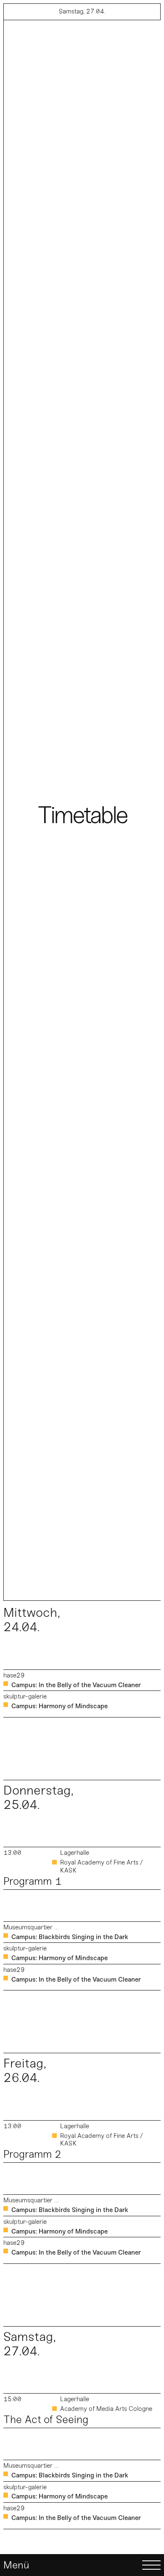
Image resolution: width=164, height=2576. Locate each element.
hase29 (14, 1675)
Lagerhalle (75, 1853)
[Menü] (82, 2565)
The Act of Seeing (46, 2420)
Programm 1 (32, 1881)
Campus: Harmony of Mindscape (60, 1706)
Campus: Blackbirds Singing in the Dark (70, 1937)
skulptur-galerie (25, 1696)
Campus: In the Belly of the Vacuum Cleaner (76, 1685)
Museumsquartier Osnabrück (32, 1927)
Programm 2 (32, 2154)
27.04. (82, 11)
